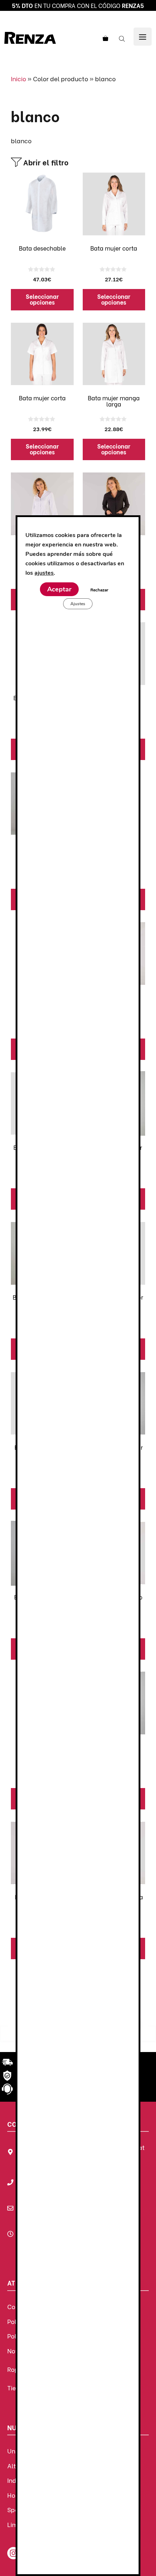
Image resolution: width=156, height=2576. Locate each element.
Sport (15, 2509)
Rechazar (99, 590)
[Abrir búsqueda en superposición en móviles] (123, 38)
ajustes (44, 573)
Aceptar (59, 589)
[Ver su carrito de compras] (104, 38)
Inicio (19, 79)
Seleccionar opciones (42, 299)
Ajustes (78, 603)
